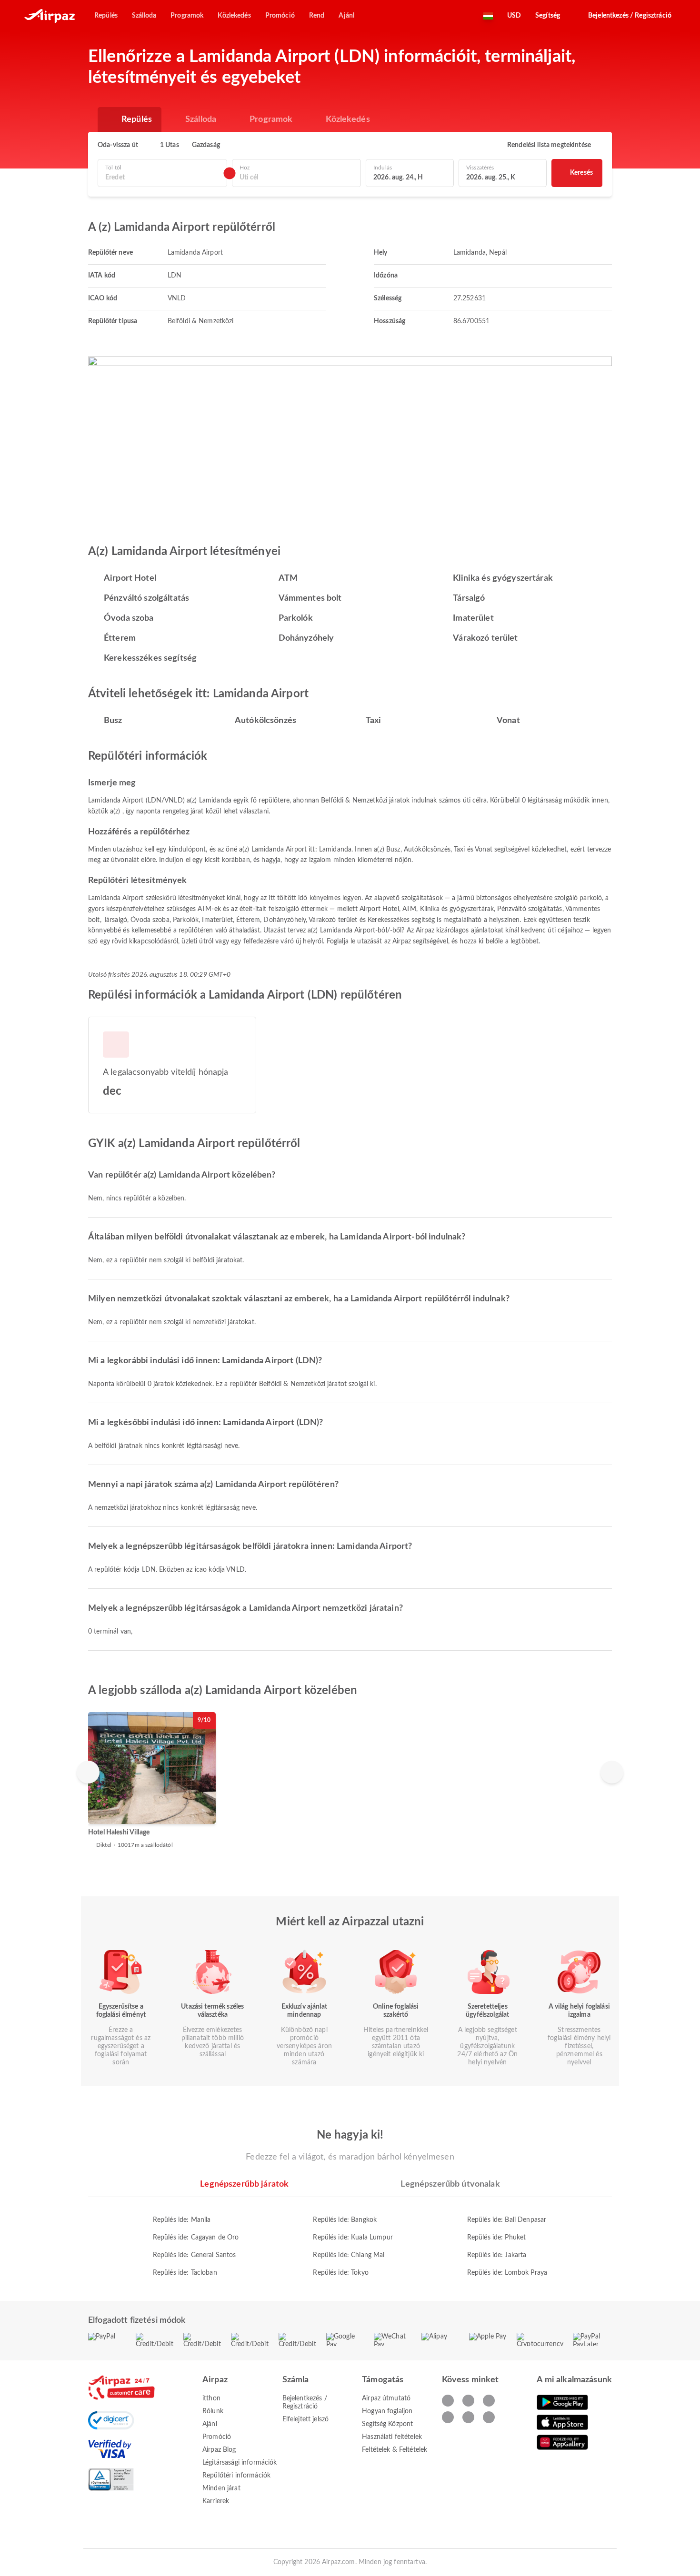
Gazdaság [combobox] (206, 145)
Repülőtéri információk (236, 2476)
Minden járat (221, 2488)
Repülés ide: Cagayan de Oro (196, 2238)
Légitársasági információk (240, 2463)
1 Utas (170, 145)
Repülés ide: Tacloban (185, 2273)
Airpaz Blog (219, 2450)
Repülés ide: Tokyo (341, 2273)
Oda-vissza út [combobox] (118, 145)
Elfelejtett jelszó (306, 2419)
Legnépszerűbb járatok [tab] (244, 2184)
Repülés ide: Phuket (497, 2238)
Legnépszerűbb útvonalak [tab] (450, 2184)
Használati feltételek (392, 2437)
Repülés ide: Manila (182, 2220)
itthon (211, 2398)
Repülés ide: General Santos (195, 2255)
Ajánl (210, 2424)
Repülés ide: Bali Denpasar (507, 2220)
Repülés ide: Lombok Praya (507, 2273)
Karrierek (216, 2501)
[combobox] (162, 178)
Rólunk (213, 2411)
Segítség (548, 16)
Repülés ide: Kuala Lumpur (353, 2238)
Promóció (217, 2437)
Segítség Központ (387, 2424)
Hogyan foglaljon (387, 2411)
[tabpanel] (350, 2237)
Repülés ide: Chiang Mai (349, 2255)
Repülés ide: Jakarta (497, 2255)
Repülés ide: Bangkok (345, 2220)
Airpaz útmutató (386, 2398)
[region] (350, 1780)
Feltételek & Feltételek (395, 2450)
